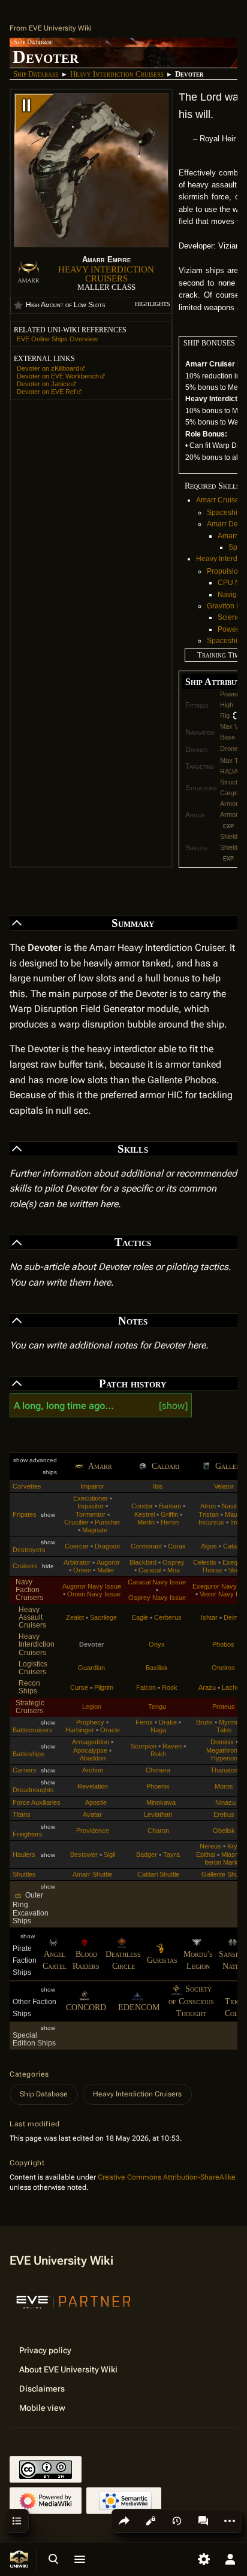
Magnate (95, 1530)
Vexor (237, 1570)
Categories (29, 2074)
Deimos (235, 1617)
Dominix (222, 1742)
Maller (106, 1570)
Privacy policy (45, 2350)
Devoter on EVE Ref (46, 392)
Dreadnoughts (33, 1790)
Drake (168, 1722)
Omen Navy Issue (94, 1594)
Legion (92, 1707)
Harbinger (80, 1730)
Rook (170, 1687)
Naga (158, 1730)
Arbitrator (77, 1562)
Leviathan (158, 1814)
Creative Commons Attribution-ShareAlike (167, 2177)
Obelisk (224, 1831)
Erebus (224, 1814)
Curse (79, 1687)
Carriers (25, 1770)
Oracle (110, 1730)
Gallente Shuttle (224, 1874)
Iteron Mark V (224, 1862)
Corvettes (27, 1486)
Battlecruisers (33, 1730)
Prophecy (90, 1722)
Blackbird (143, 1562)
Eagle (140, 1617)
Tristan (209, 1514)
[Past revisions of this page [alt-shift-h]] (177, 2521)
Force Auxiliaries (37, 1802)
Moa (174, 1570)
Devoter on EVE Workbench (58, 376)
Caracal (150, 1570)
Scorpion (144, 1746)
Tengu (157, 1707)
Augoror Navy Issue (92, 1586)
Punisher (108, 1522)
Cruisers (25, 1566)
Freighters (28, 1834)
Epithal (206, 1854)
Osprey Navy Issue (157, 1598)
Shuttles (24, 1874)
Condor (142, 1506)
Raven (172, 1746)
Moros (224, 1786)
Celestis (205, 1562)
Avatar (92, 1814)
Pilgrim (104, 1687)
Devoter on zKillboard (48, 368)
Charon (158, 1831)
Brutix (204, 1722)
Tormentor (91, 1514)
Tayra (171, 1854)
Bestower (84, 1854)
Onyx (157, 1644)
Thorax (212, 1570)
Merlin (146, 1522)
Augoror (108, 1562)
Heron (170, 1522)
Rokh (158, 1754)
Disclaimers (42, 2389)
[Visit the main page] (19, 2559)
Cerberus (168, 1617)
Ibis (158, 1486)
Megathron (222, 1750)
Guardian (91, 1668)
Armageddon (91, 1742)
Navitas (233, 1506)
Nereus (210, 1846)
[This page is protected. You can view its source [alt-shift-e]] (150, 2521)
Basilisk (157, 1668)
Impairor (92, 1486)
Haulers (24, 1854)
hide (48, 1566)
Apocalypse (90, 1750)
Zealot (75, 1617)
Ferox (144, 1722)
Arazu (207, 1687)
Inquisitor (91, 1506)
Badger (147, 1854)
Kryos (236, 1846)
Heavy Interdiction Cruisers (117, 74)
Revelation (93, 1786)
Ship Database (36, 74)
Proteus (224, 1707)
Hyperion (224, 1758)
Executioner (91, 1498)
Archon (93, 1770)
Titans (22, 1814)
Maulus (235, 1514)
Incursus (211, 1522)
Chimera (158, 1770)
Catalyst (235, 1546)
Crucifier (76, 1522)
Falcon (146, 1687)
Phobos (223, 1644)
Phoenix (158, 1786)
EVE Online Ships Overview (57, 339)
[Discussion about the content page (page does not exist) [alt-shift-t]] (203, 2521)
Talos (224, 1730)
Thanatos (224, 1770)
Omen (82, 1570)
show (173, 1406)
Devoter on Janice (43, 384)
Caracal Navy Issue (157, 1582)
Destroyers (29, 1550)
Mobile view (42, 2408)
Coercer (77, 1546)
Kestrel (144, 1514)
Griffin (169, 1514)
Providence (93, 1831)
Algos (209, 1546)
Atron (208, 1506)
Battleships (28, 1754)
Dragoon (107, 1546)
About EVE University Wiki (68, 2369)
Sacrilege (103, 1617)
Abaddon (93, 1758)
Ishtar (209, 1617)
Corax (177, 1546)
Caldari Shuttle (158, 1874)
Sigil (109, 1854)
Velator (224, 1486)
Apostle (96, 1802)
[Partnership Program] (74, 2301)
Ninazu (225, 1802)
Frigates (25, 1514)
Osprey (174, 1562)
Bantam (170, 1506)
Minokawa (161, 1802)
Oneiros (223, 1668)
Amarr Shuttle (92, 1874)
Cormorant (146, 1546)
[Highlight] (18, 305)
